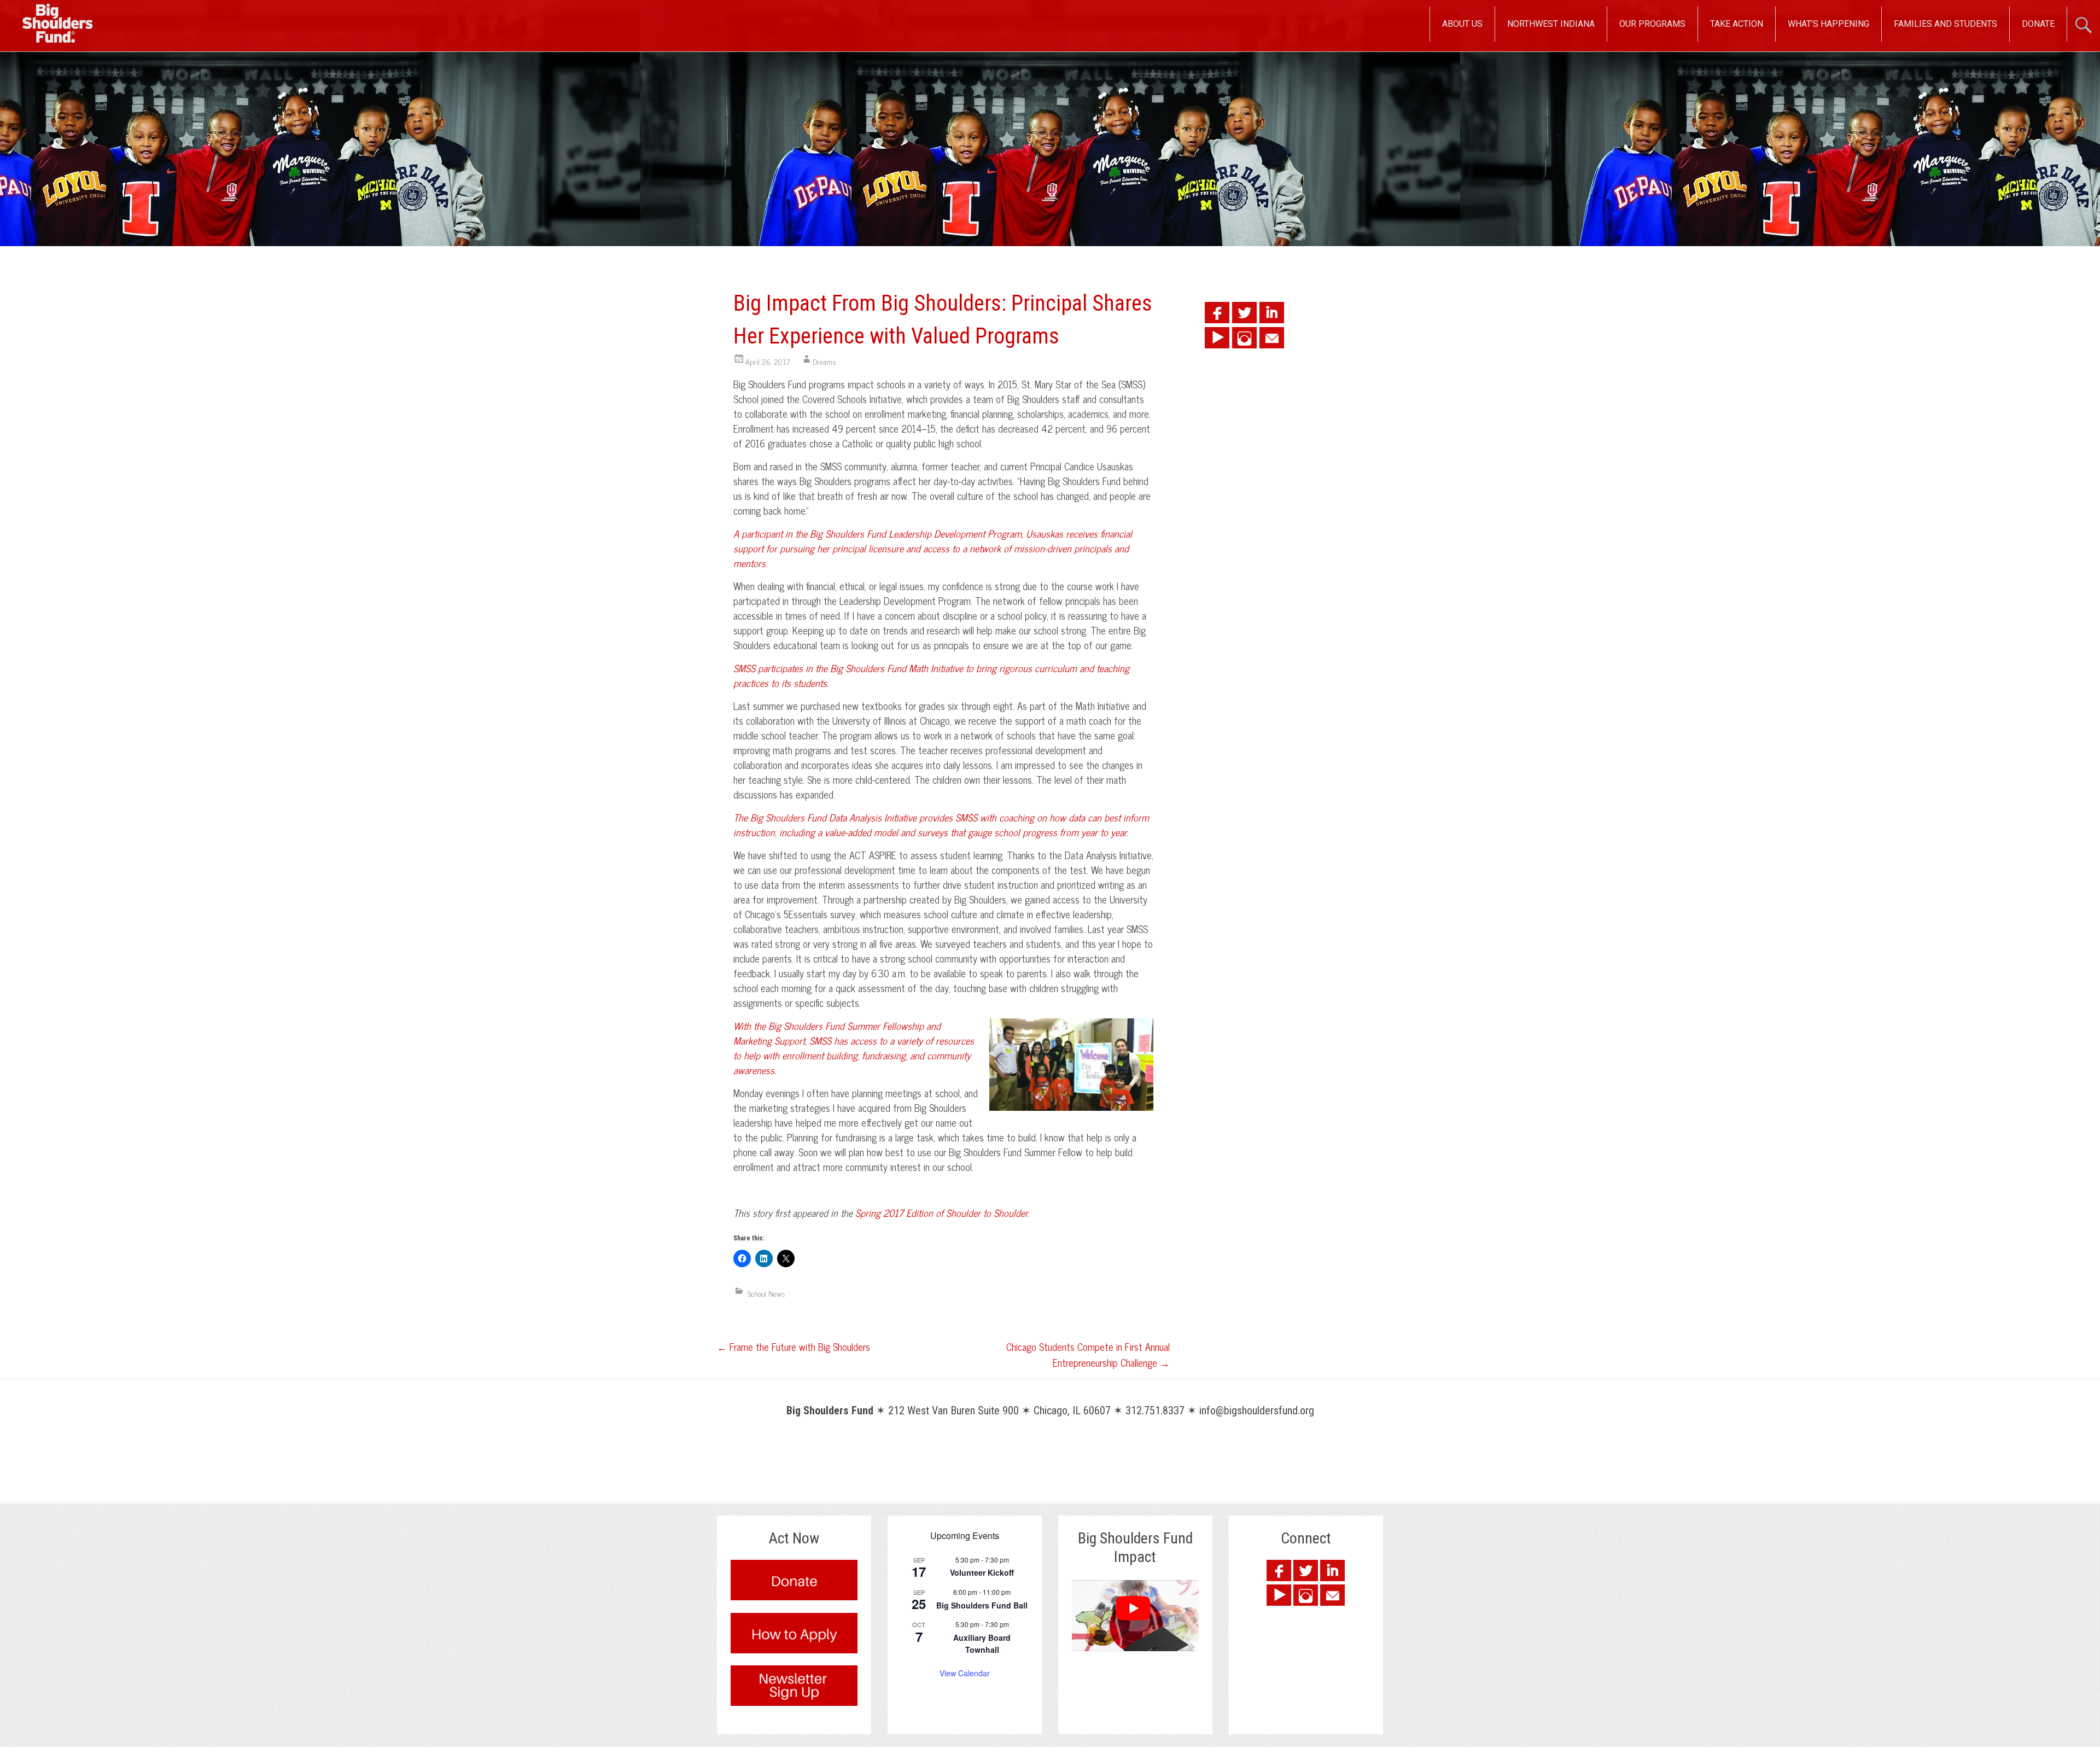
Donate (2038, 24)
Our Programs (1652, 24)
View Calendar (965, 1673)
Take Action (1737, 24)
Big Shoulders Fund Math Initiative (897, 668)
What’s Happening (1828, 24)
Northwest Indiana (1551, 24)
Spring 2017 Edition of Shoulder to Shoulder (941, 1213)
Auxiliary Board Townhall (982, 1644)
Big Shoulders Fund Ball (982, 1605)
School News (766, 1293)
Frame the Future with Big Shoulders (794, 1347)
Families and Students (1946, 24)
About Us (1462, 24)
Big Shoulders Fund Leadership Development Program (916, 533)
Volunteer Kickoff (982, 1572)
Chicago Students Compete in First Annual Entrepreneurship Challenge (1088, 1354)
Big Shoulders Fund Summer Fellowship (846, 1025)
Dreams (824, 361)
